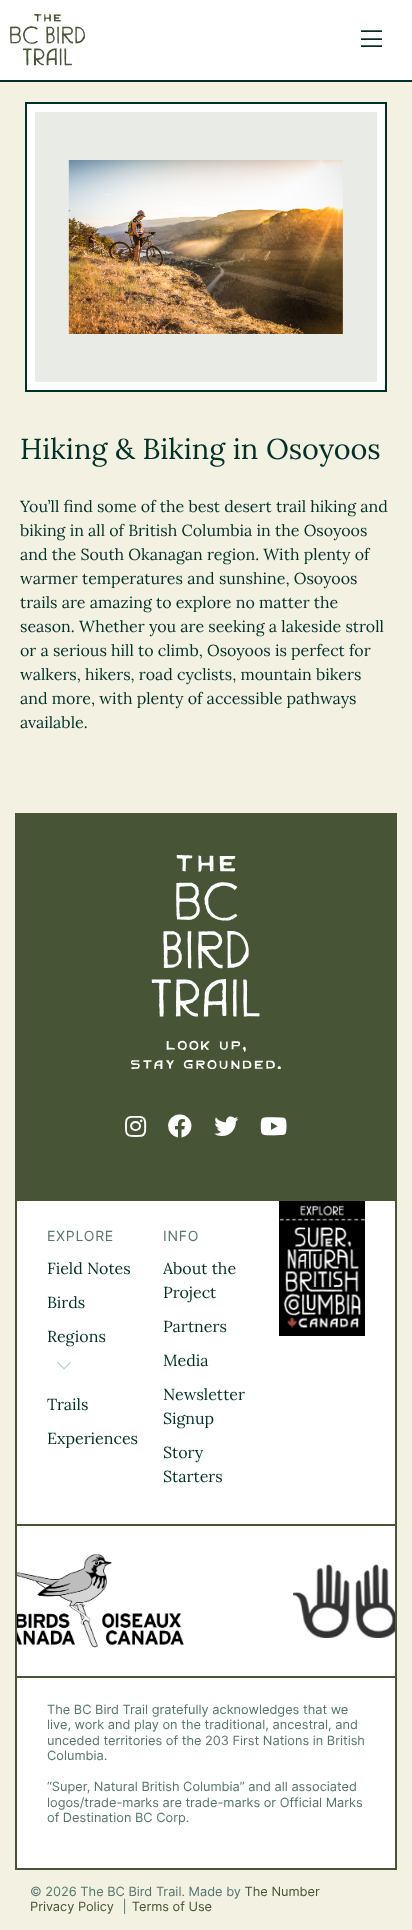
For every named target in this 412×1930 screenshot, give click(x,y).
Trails (67, 1405)
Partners (195, 1327)
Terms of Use (172, 1907)
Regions (76, 1337)
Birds (66, 1303)
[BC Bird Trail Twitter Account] (226, 1127)
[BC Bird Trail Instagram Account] (135, 1127)
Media (186, 1361)
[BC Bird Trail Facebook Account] (180, 1127)
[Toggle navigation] (366, 40)
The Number (282, 1892)
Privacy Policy (74, 1907)
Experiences (92, 1439)
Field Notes (89, 1269)
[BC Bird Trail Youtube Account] (273, 1127)
